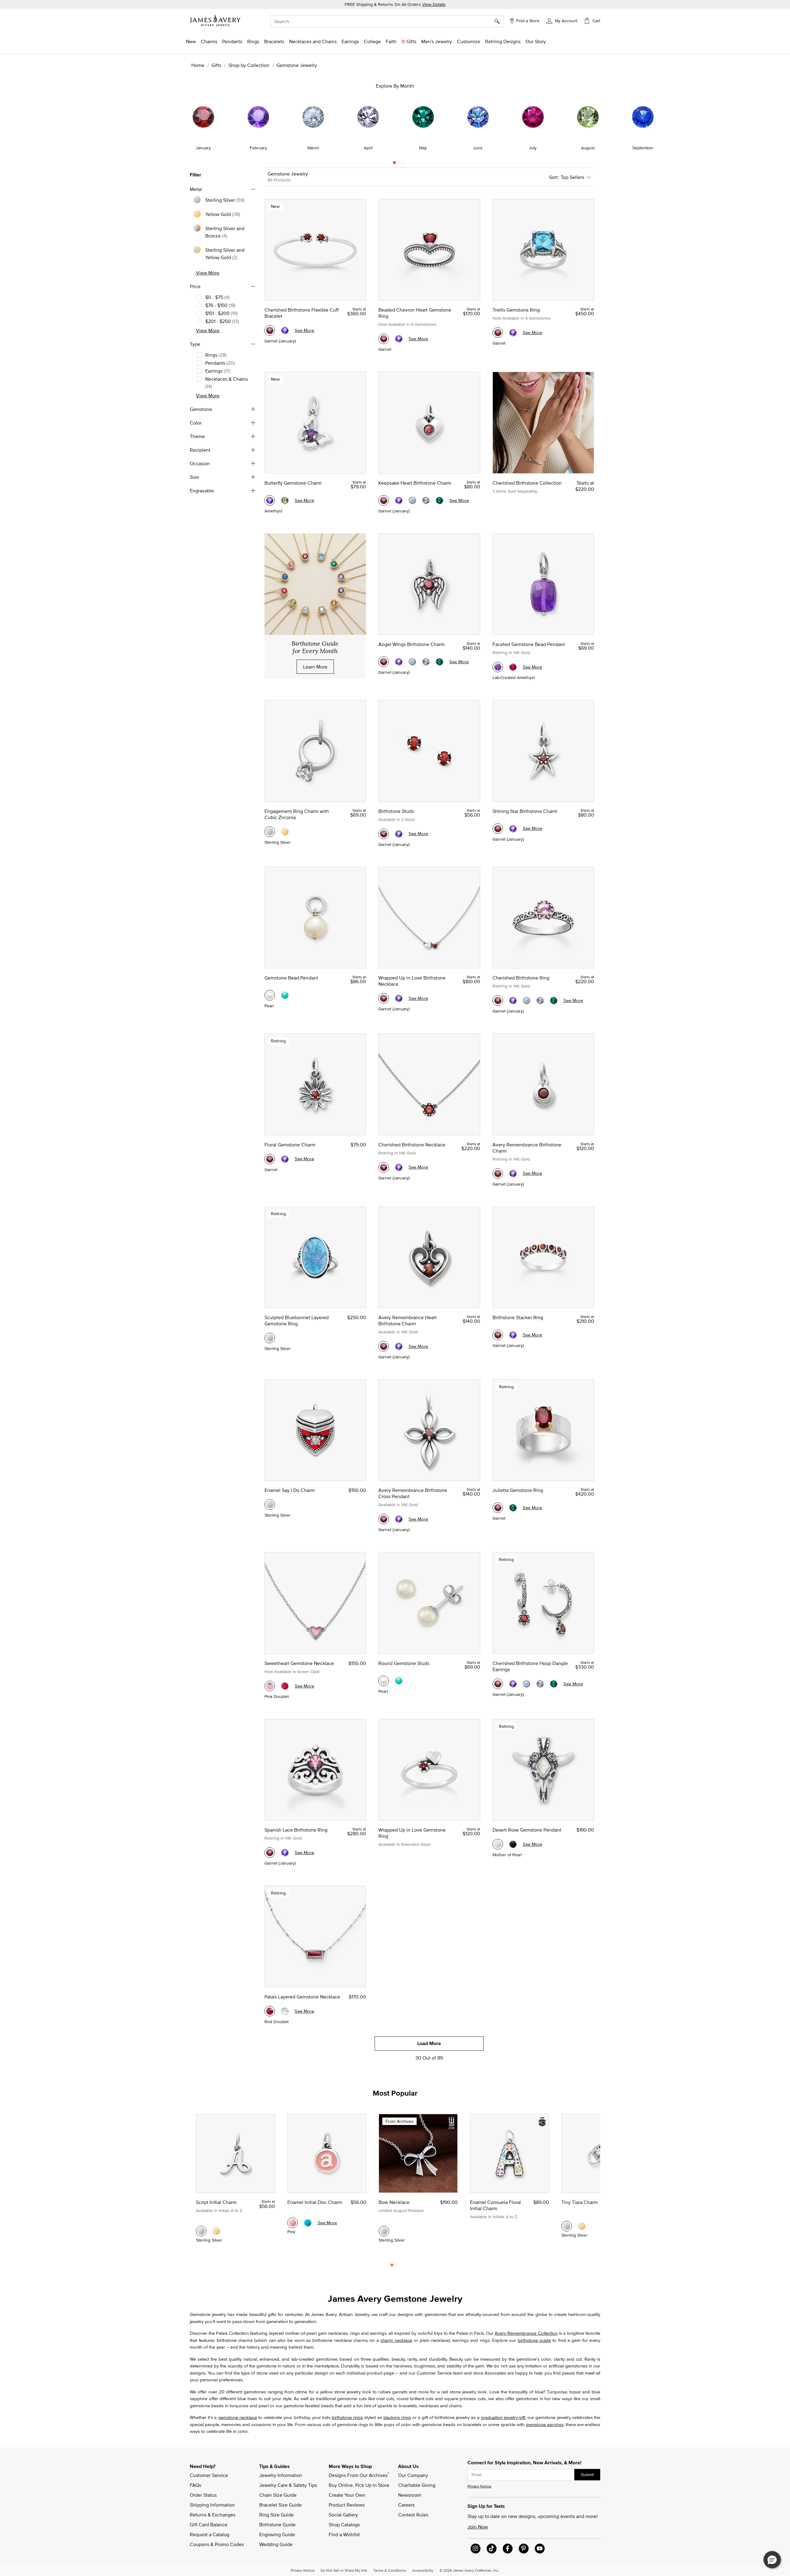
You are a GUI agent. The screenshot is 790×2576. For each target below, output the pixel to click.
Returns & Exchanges (213, 2515)
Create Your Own (347, 2495)
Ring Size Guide (276, 2515)
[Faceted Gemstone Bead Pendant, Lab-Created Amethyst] (498, 667)
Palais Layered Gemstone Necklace (302, 1997)
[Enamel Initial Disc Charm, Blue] (308, 2223)
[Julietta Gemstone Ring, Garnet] (498, 1508)
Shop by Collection (249, 65)
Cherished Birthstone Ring (521, 978)
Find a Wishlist (344, 2534)
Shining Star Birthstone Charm (525, 811)
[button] (562, 20)
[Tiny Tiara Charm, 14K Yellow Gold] (582, 2226)
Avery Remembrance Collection (526, 2333)
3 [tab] (404, 164)
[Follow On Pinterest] (524, 2549)
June (478, 148)
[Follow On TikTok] (492, 2549)
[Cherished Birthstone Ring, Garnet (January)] (498, 1000)
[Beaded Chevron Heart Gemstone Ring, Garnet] (384, 339)
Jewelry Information (281, 2475)
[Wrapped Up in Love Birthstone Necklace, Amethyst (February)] (399, 998)
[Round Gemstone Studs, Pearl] (384, 1681)
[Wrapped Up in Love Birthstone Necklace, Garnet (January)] (384, 998)
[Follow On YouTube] (540, 2549)
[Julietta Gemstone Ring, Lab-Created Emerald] (513, 1508)
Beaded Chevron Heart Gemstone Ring (415, 313)
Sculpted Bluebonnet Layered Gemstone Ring (297, 1320)
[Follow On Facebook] (508, 2549)
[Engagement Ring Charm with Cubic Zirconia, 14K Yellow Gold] (285, 832)
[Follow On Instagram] (476, 2549)
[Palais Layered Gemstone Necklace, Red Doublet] (270, 2011)
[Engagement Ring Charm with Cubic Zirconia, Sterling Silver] (270, 832)
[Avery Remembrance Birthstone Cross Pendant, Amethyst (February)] (399, 1519)
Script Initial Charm (216, 2202)
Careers (406, 2505)
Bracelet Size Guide (281, 2505)
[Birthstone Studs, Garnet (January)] (384, 834)
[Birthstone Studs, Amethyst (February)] (399, 834)
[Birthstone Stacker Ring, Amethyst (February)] (513, 1335)
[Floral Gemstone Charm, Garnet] (270, 1159)
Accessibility (423, 2570)
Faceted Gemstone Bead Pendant (529, 644)
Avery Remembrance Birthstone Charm (527, 1148)
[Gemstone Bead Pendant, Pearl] (270, 995)
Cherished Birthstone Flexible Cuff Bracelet (301, 313)
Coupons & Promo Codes (217, 2544)
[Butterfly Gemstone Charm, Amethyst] (270, 500)
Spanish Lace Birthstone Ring (296, 1830)
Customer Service (209, 2475)
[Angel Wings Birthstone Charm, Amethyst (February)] (399, 662)
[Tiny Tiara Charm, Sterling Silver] (567, 2226)
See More (304, 330)
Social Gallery (343, 2515)
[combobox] (387, 21)
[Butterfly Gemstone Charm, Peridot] (285, 500)
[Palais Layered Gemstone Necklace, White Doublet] (285, 2011)
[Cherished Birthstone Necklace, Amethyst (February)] (399, 1167)
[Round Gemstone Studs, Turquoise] (399, 1681)
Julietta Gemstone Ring (518, 1490)
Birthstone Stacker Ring (518, 1317)
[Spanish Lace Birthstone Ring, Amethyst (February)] (285, 1853)
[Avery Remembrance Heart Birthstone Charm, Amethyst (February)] (399, 1346)
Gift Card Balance (209, 2524)
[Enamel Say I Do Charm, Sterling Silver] (270, 1505)
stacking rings (397, 2417)
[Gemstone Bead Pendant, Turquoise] (285, 995)
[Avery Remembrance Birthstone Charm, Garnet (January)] (498, 1174)
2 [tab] (399, 164)
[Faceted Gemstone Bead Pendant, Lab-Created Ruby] (513, 667)
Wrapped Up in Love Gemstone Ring (412, 1833)
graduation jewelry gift (503, 2417)
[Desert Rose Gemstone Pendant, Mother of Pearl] (498, 1844)
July (533, 148)
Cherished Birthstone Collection (527, 483)
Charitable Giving (417, 2485)
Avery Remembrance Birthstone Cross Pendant (413, 1493)
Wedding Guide (276, 2544)
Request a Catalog (210, 2534)
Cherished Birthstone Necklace (412, 1145)
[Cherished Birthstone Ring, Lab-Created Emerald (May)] (554, 1000)
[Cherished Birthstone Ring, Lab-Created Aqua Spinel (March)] (526, 1000)
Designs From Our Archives (359, 2475)
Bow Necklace (394, 2202)
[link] (372, 41)
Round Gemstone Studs (404, 1663)
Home (198, 65)
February (258, 148)
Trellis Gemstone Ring (516, 310)
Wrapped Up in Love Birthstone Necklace (412, 981)
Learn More (315, 667)
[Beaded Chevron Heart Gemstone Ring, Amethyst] (399, 339)
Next (663, 124)
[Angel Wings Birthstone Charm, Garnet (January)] (384, 662)
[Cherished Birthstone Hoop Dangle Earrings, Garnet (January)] (498, 1684)
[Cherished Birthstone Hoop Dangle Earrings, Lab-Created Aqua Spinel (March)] (526, 1684)
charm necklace (396, 2340)
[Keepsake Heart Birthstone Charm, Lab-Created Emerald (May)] (439, 500)
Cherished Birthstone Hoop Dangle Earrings (530, 1666)
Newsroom (410, 2495)
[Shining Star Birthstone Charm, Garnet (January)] (498, 829)
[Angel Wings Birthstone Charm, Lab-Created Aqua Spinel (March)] (412, 662)
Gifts (216, 65)
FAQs (195, 2485)
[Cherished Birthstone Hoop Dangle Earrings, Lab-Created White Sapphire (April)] (540, 1684)
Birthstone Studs (396, 811)
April (368, 148)
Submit (587, 2475)
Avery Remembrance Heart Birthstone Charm (407, 1320)
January (203, 148)
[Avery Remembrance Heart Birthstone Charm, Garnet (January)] (384, 1346)
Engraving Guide (277, 2534)
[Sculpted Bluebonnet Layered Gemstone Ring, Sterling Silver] (270, 1338)
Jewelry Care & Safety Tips (288, 2485)
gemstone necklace (238, 2417)
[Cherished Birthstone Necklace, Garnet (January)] (384, 1167)
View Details (434, 4)
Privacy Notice (479, 2486)
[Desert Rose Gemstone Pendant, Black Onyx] (513, 1844)
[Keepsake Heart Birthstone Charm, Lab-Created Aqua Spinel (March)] (412, 500)
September (643, 148)
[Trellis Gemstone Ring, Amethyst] (513, 333)
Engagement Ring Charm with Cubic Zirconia (297, 814)
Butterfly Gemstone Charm (293, 483)
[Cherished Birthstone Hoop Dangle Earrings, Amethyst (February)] (513, 1684)
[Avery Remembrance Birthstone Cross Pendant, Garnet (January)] (384, 1519)
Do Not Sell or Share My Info (344, 2570)
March (313, 148)
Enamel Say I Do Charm (290, 1490)
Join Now (478, 2527)
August (588, 148)
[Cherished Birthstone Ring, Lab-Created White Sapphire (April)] (540, 1000)
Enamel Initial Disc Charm (315, 2202)
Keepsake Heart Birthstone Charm (415, 483)
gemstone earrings (545, 2424)
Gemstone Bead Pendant (291, 978)
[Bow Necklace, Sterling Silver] (384, 2231)
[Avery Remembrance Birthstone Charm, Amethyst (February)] (513, 1174)
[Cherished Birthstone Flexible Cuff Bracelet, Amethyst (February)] (285, 330)
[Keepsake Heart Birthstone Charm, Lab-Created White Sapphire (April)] (426, 500)
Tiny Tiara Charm (580, 2202)
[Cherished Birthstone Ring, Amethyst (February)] (513, 1000)
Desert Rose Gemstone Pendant (527, 1830)
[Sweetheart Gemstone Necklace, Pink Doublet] (270, 1686)
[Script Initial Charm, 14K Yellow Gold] (216, 2231)
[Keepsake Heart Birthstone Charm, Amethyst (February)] (399, 500)
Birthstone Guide (277, 2524)
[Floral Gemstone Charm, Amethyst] (285, 1159)
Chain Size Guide (278, 2495)
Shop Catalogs (344, 2524)
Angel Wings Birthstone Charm (412, 644)
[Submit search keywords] (499, 21)
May (423, 148)
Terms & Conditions (390, 2570)
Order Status (203, 2495)
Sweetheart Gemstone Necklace (299, 1663)
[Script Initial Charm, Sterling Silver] (201, 2231)
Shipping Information (212, 2505)
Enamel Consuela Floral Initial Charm (495, 2205)
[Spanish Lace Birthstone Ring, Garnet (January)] (270, 1853)
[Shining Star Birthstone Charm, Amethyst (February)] (513, 829)
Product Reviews (347, 2505)
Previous (127, 124)
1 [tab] (394, 164)
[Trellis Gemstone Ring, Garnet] (498, 333)
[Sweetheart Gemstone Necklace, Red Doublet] (285, 1686)
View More (208, 273)
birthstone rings (347, 2417)
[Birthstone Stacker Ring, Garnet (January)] (498, 1335)
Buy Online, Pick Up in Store (359, 2485)
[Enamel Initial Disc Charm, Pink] (293, 2223)
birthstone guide (534, 2340)
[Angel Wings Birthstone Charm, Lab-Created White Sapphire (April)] (426, 662)
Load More (429, 2043)
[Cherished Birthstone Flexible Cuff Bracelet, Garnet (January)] (270, 330)
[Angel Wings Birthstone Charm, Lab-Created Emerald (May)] (439, 662)
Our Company (413, 2475)
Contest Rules (413, 2515)
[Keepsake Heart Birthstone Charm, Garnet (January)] (384, 500)
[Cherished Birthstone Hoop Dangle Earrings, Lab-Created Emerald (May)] (554, 1684)
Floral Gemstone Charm (290, 1145)
